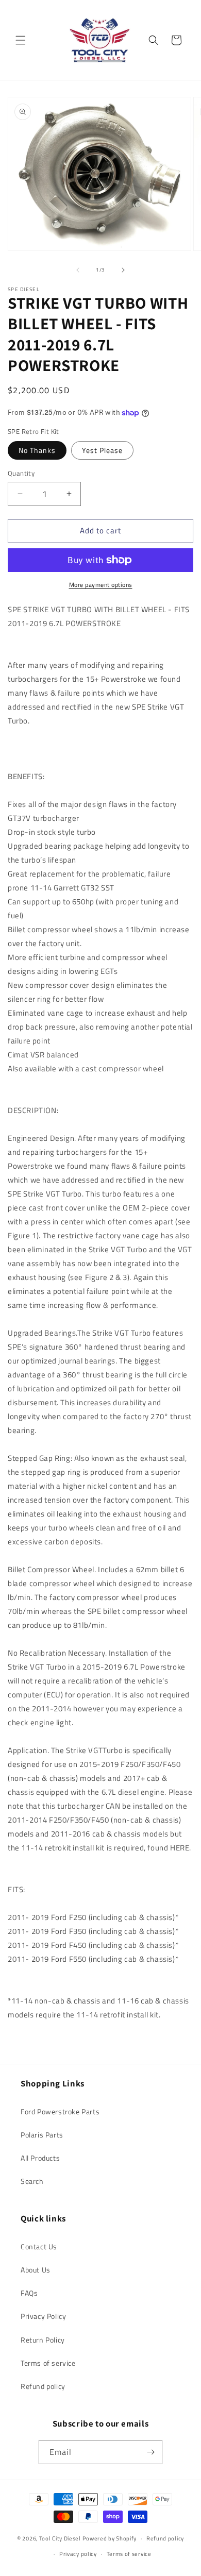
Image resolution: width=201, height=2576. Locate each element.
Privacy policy (78, 2554)
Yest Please (102, 450)
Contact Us (39, 2246)
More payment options (101, 585)
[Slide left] (78, 270)
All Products (40, 2158)
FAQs (29, 2293)
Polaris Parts (42, 2135)
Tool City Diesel (60, 2538)
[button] (21, 40)
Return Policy (43, 2340)
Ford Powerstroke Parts (60, 2111)
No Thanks (37, 450)
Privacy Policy (43, 2316)
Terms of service (48, 2363)
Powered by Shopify (110, 2538)
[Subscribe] (150, 2452)
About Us (36, 2270)
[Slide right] (123, 270)
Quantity (21, 473)
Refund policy (43, 2386)
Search (32, 2181)
